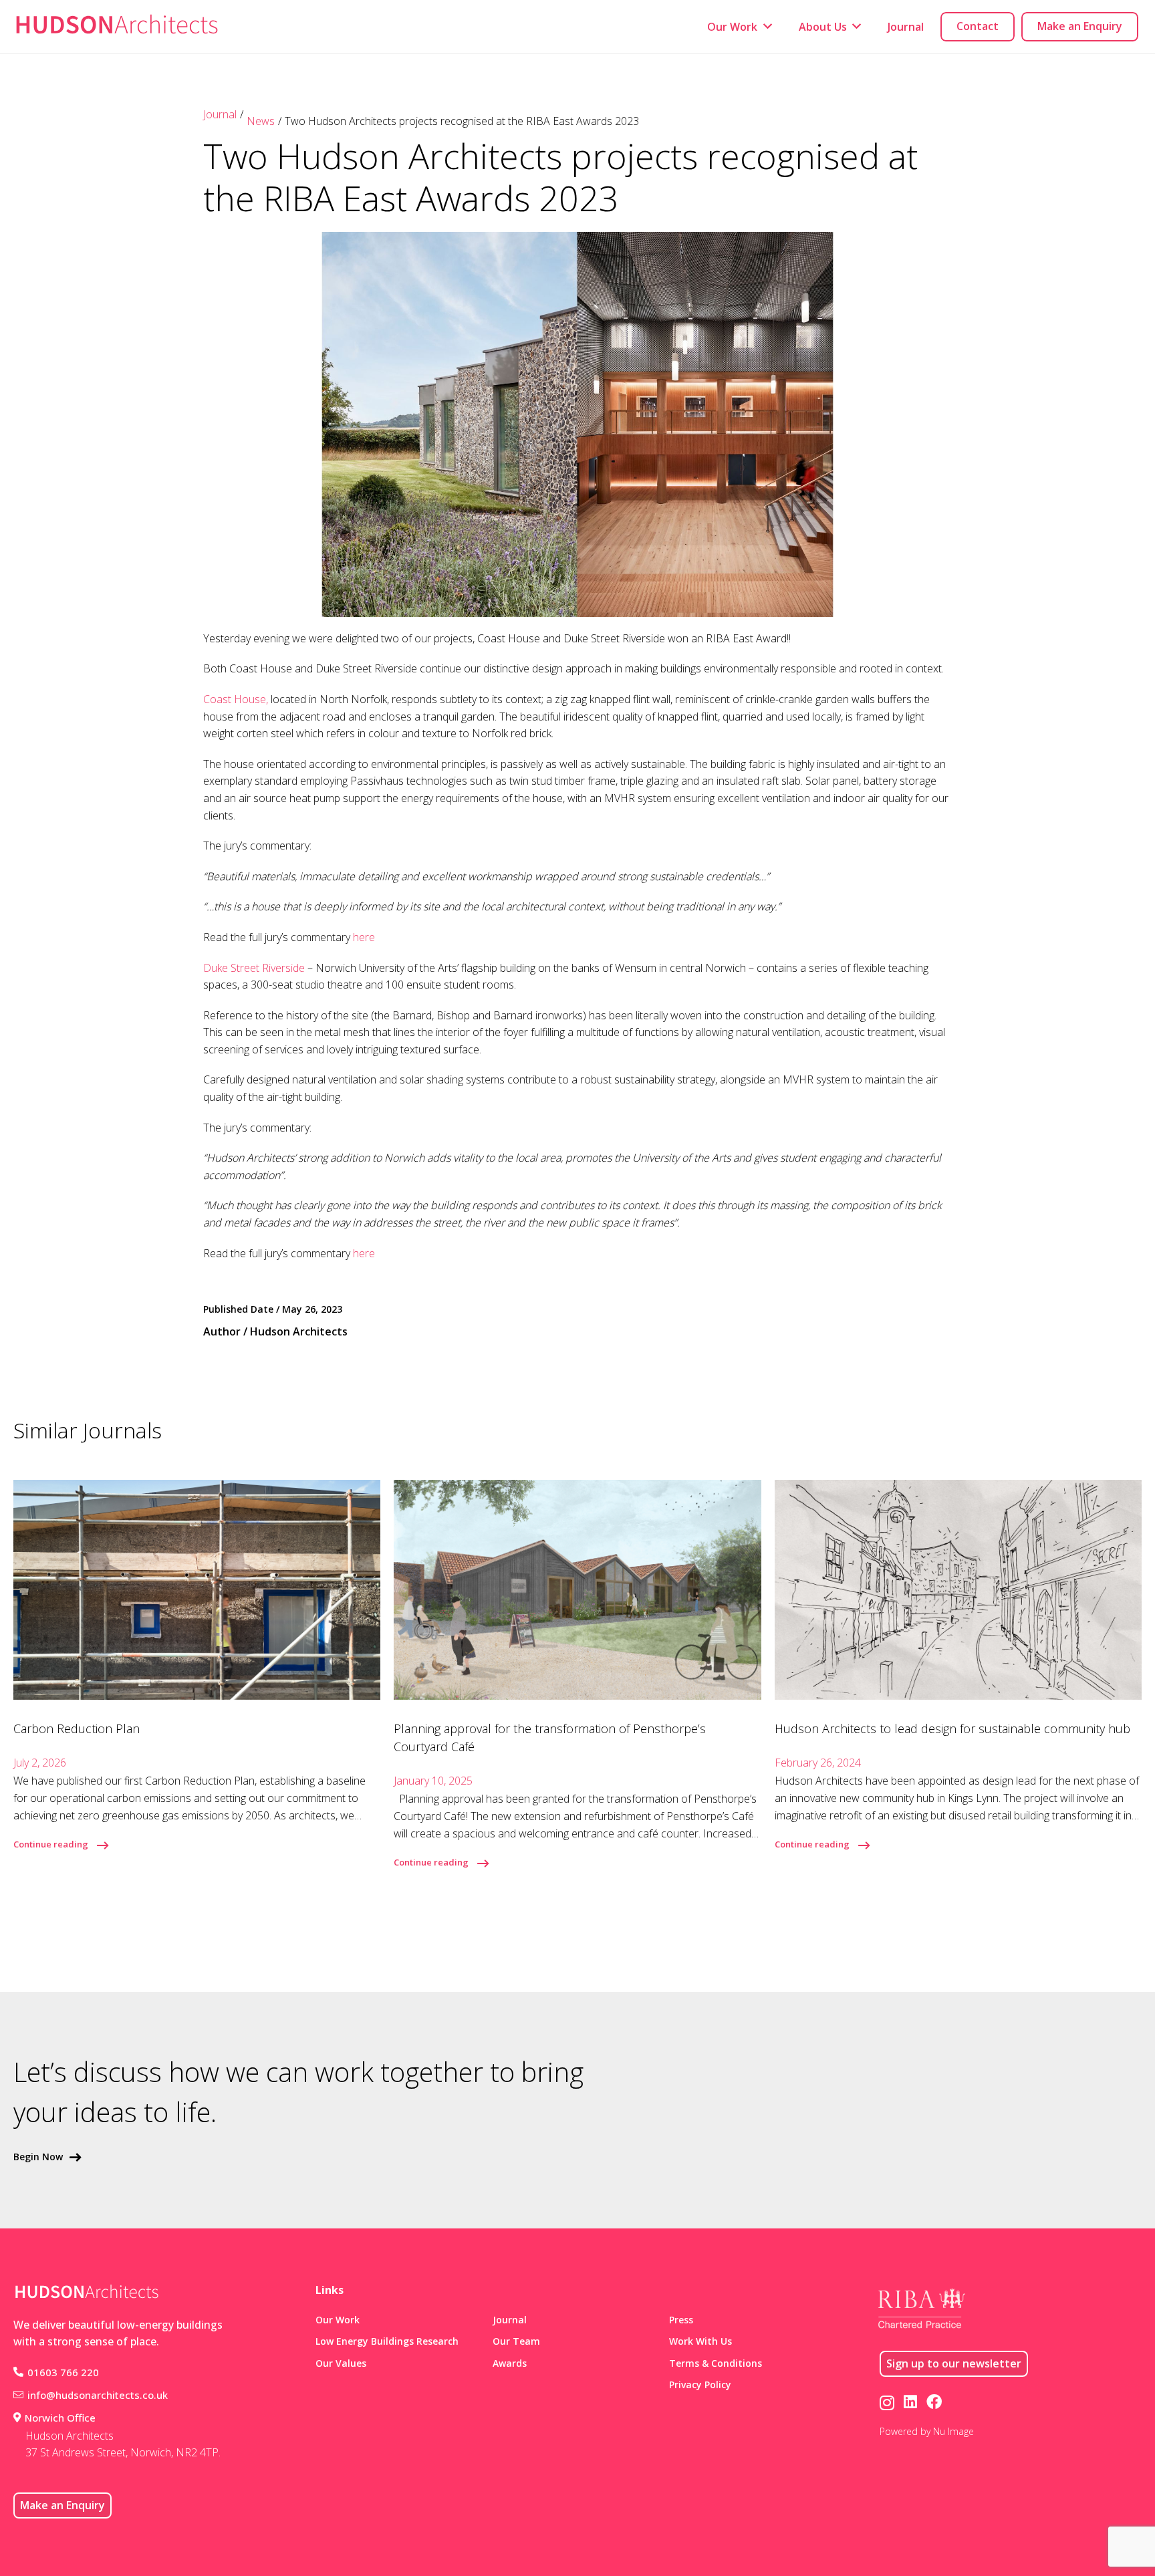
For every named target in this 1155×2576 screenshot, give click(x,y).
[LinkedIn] (910, 2402)
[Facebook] (934, 2402)
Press (681, 2320)
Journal (220, 114)
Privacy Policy (700, 2385)
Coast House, (236, 699)
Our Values (341, 2363)
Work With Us (700, 2341)
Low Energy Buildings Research (387, 2341)
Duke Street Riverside (254, 968)
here (364, 937)
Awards (510, 2363)
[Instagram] (887, 2403)
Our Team (516, 2341)
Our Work (338, 2320)
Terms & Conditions (716, 2363)
